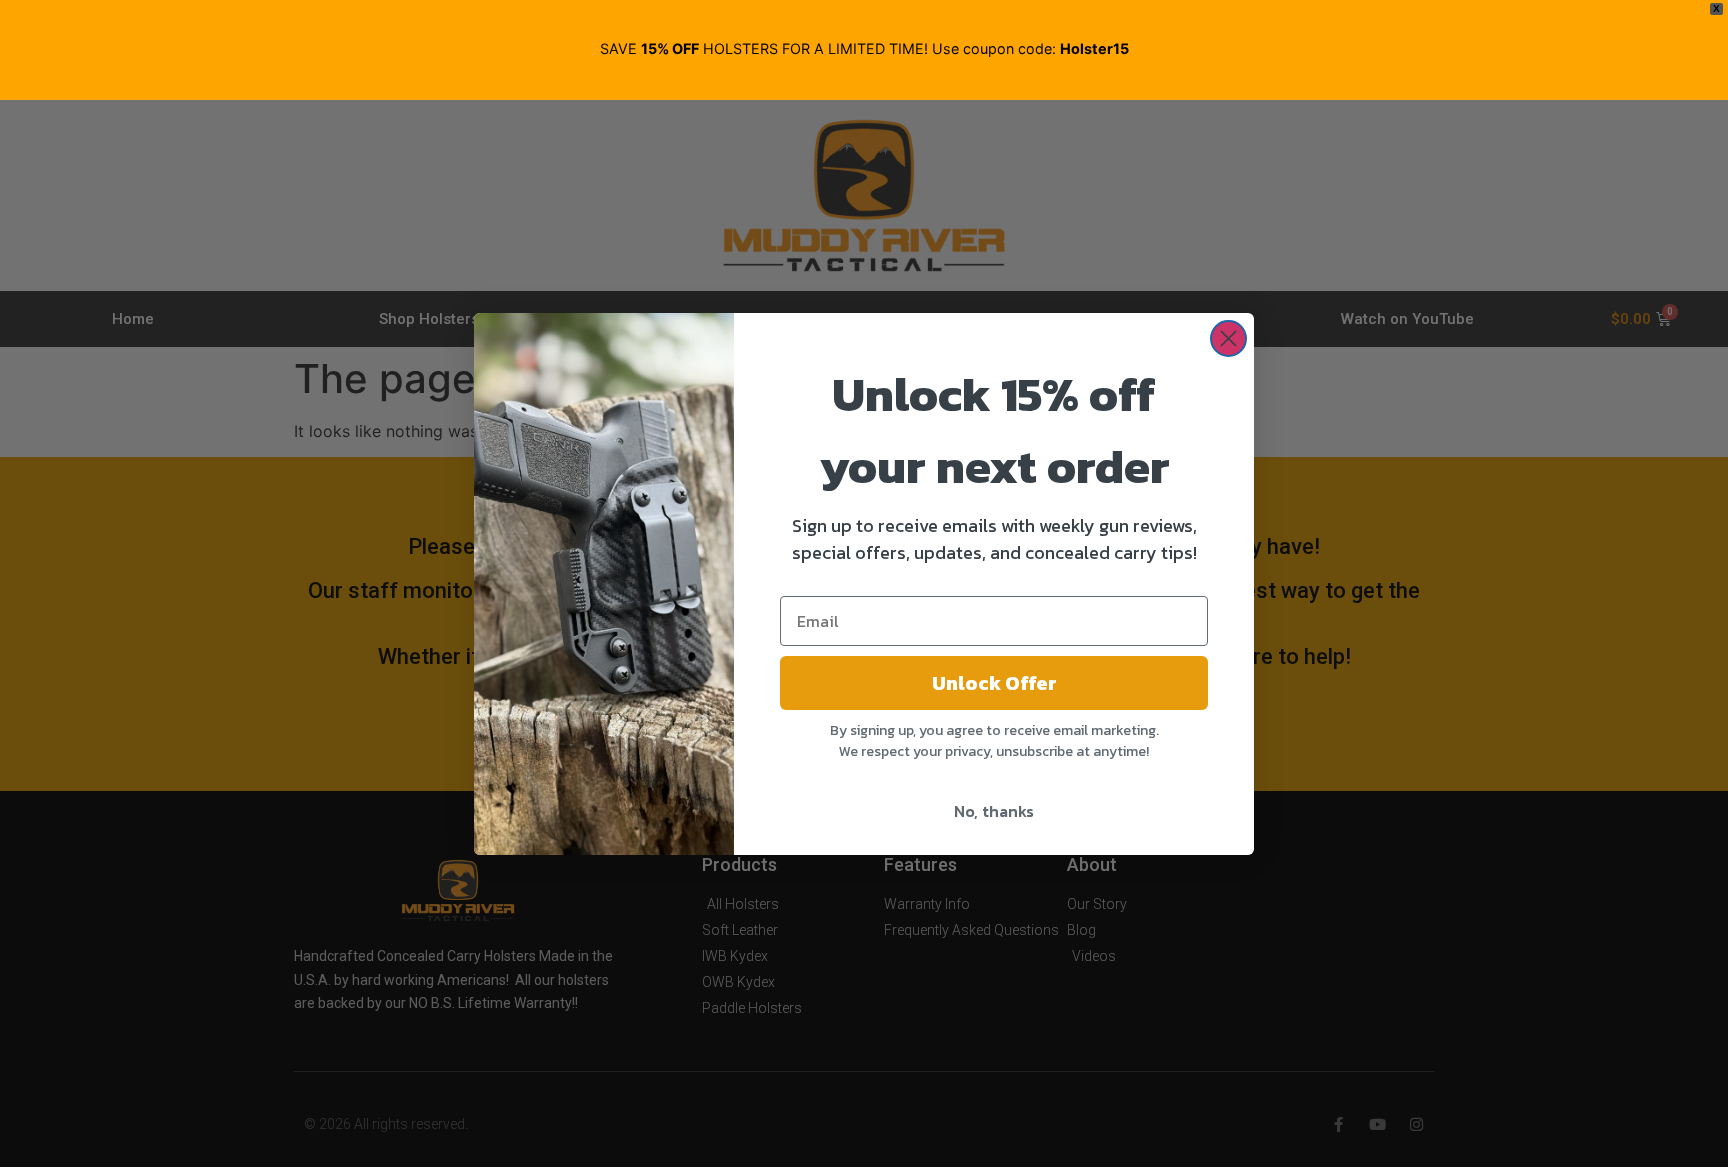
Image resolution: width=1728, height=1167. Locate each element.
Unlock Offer (994, 683)
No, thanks (994, 811)
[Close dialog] (1228, 338)
